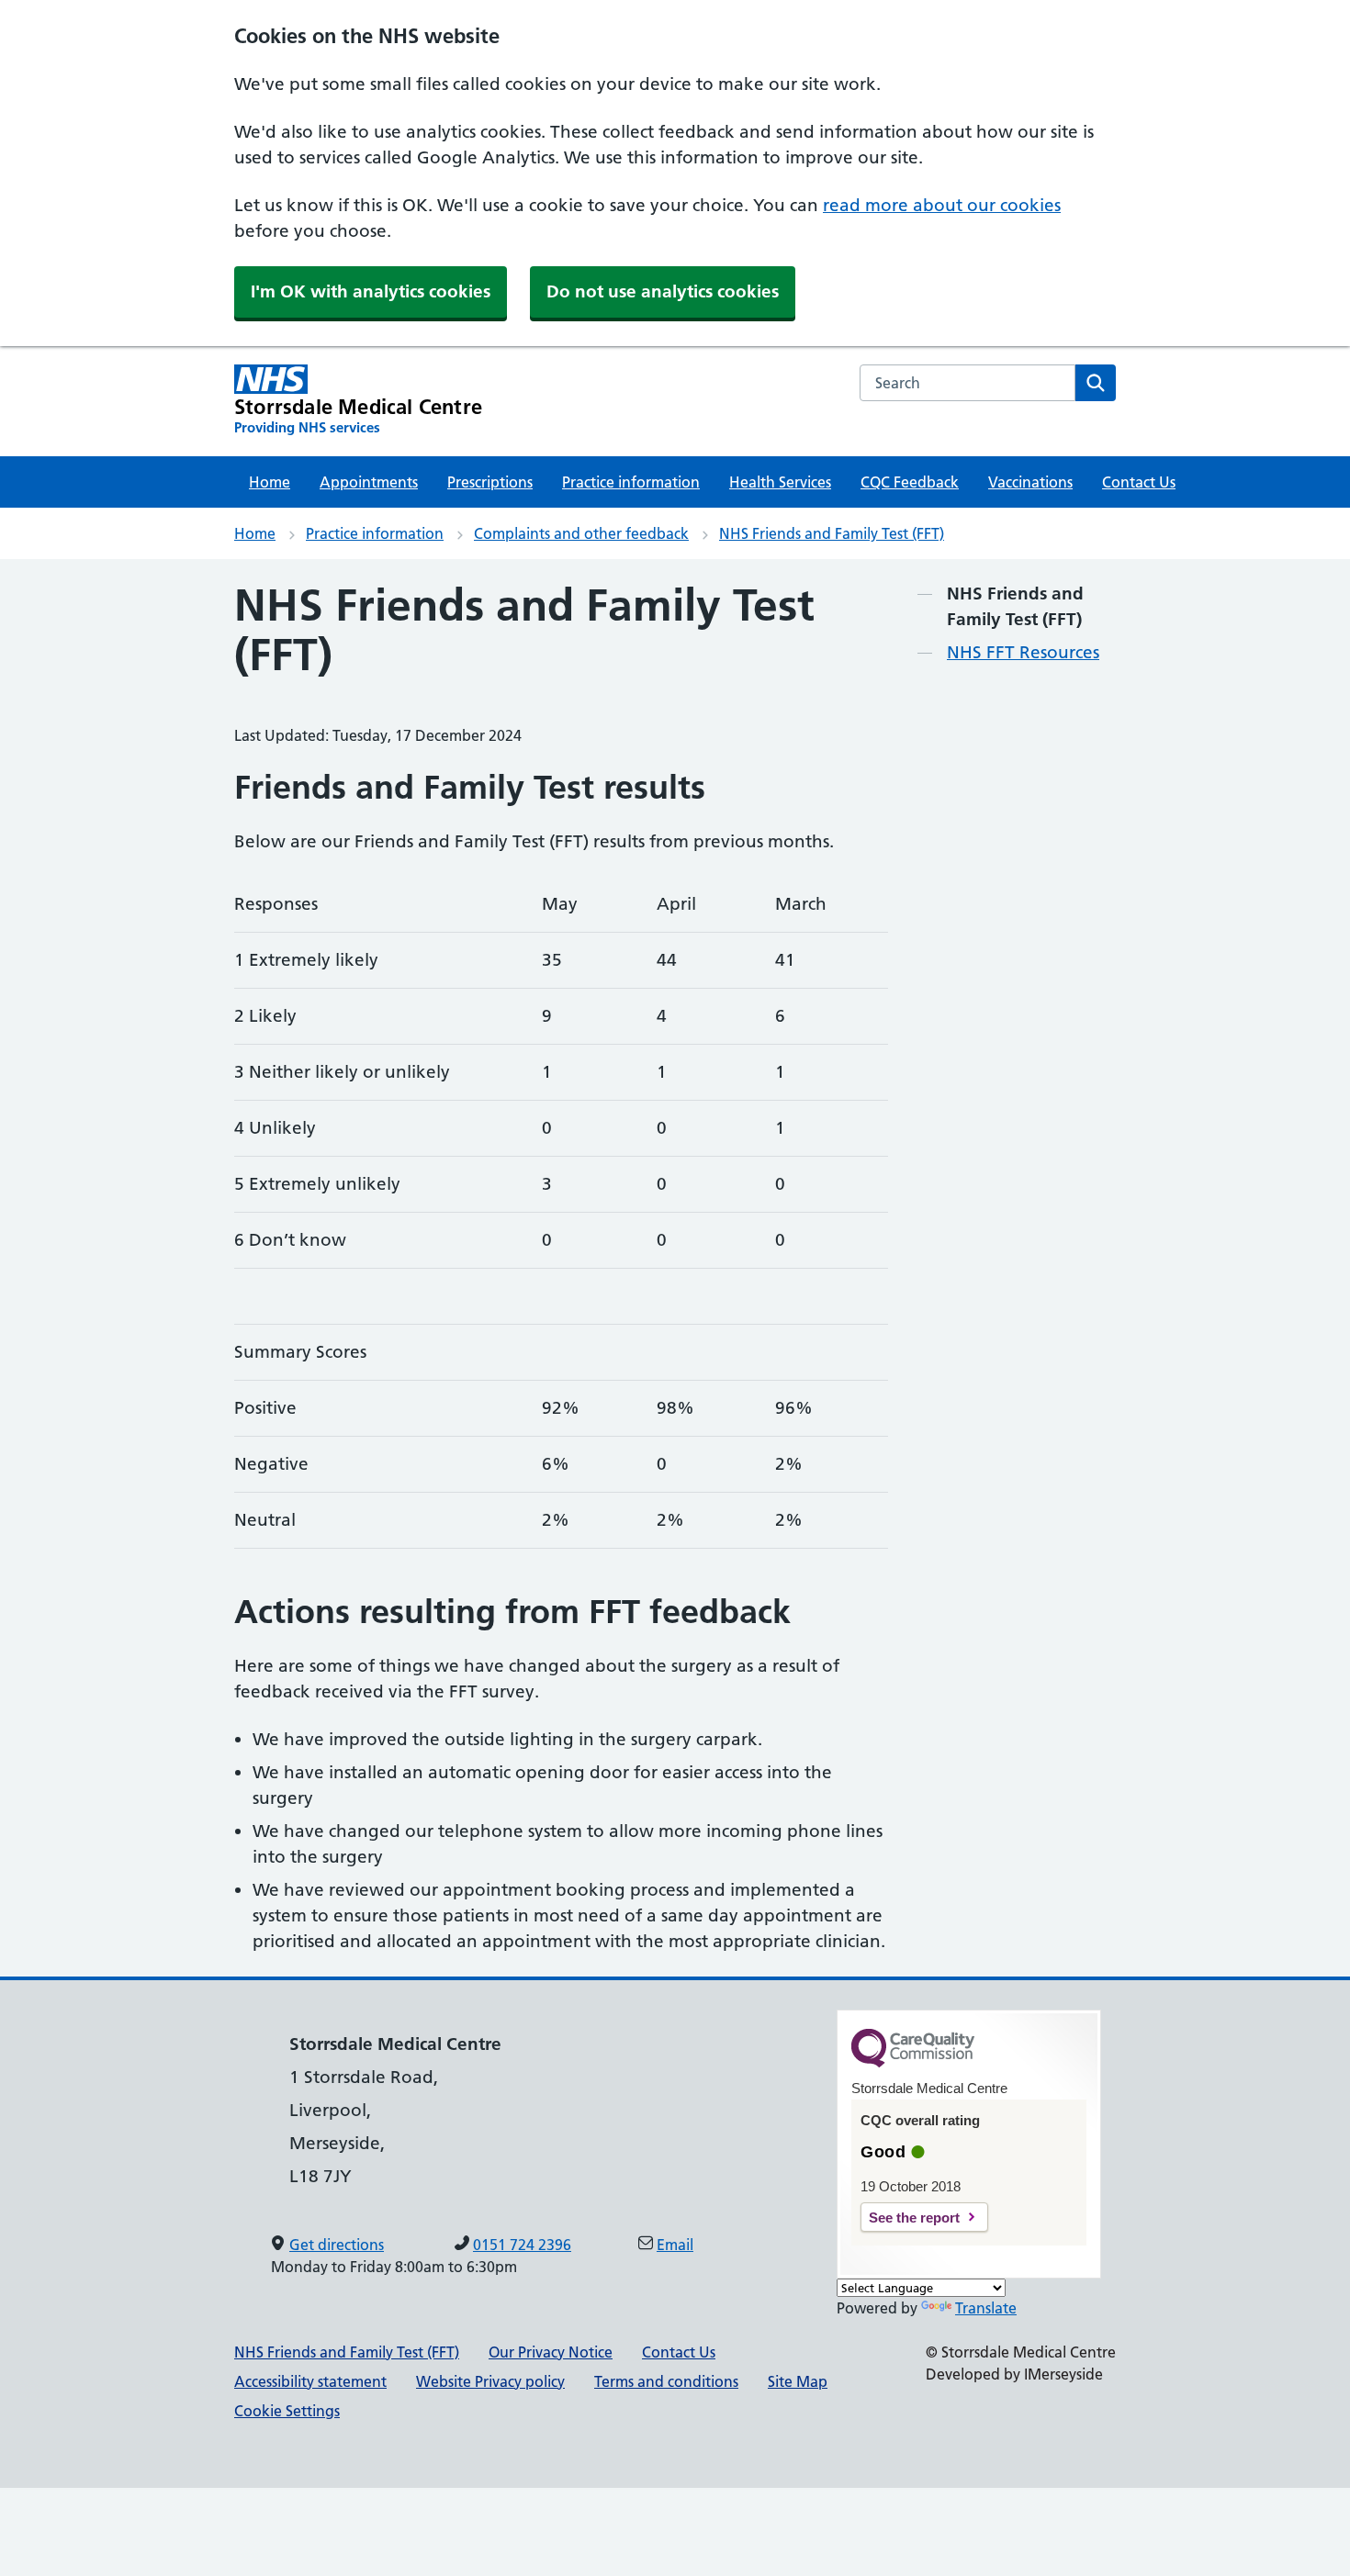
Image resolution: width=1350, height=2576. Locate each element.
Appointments (369, 482)
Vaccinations (1030, 482)
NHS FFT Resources (1023, 652)
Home (270, 482)
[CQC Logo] (913, 2063)
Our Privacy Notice (551, 2352)
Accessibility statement (310, 2381)
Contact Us (1139, 482)
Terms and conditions (666, 2381)
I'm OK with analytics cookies (371, 291)
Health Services (780, 482)
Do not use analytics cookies (663, 291)
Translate (986, 2308)
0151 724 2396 (522, 2245)
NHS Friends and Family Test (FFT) (832, 533)
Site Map (798, 2381)
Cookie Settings (287, 2411)
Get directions (337, 2245)
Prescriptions (490, 482)
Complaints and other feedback (581, 533)
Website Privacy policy (490, 2381)
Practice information (631, 482)
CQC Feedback (910, 482)
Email (675, 2245)
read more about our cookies (942, 205)
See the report (914, 2218)
